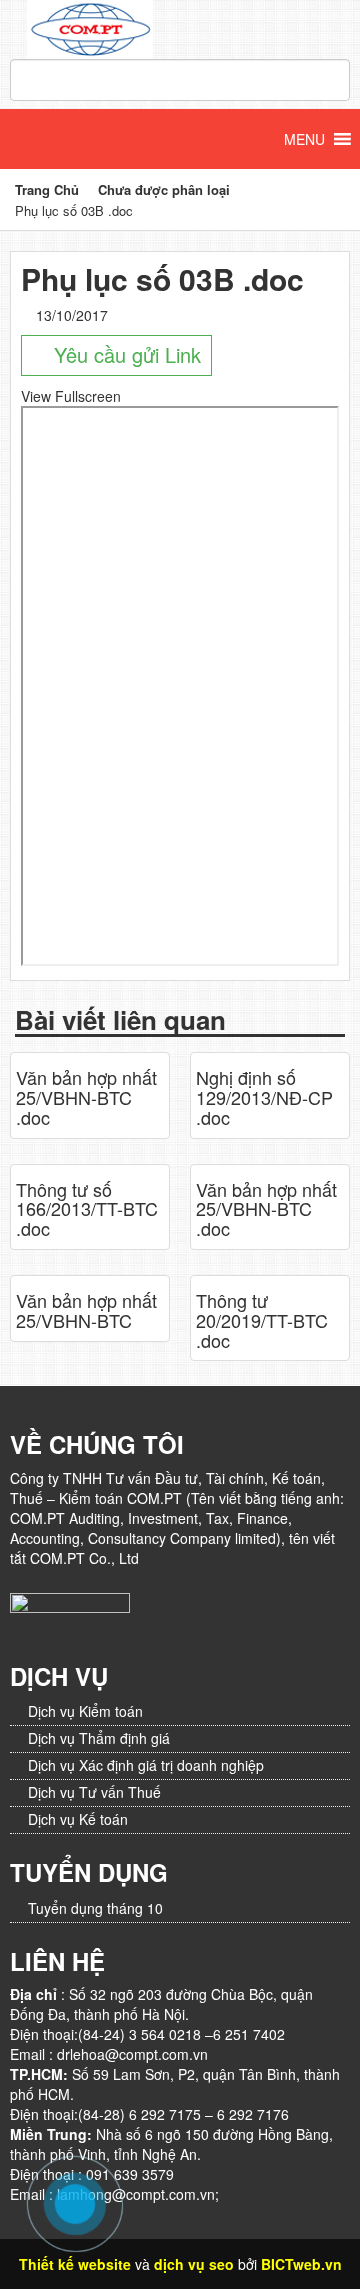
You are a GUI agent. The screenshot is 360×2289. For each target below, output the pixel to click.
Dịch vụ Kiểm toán (85, 1711)
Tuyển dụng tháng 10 (95, 1908)
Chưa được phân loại (164, 189)
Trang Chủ (47, 189)
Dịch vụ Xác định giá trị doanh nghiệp (146, 1765)
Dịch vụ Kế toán (78, 1819)
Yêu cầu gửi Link (124, 354)
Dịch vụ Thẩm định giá (99, 1738)
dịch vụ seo (194, 2264)
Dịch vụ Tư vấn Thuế (94, 1792)
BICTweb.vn (301, 2264)
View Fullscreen (71, 396)
